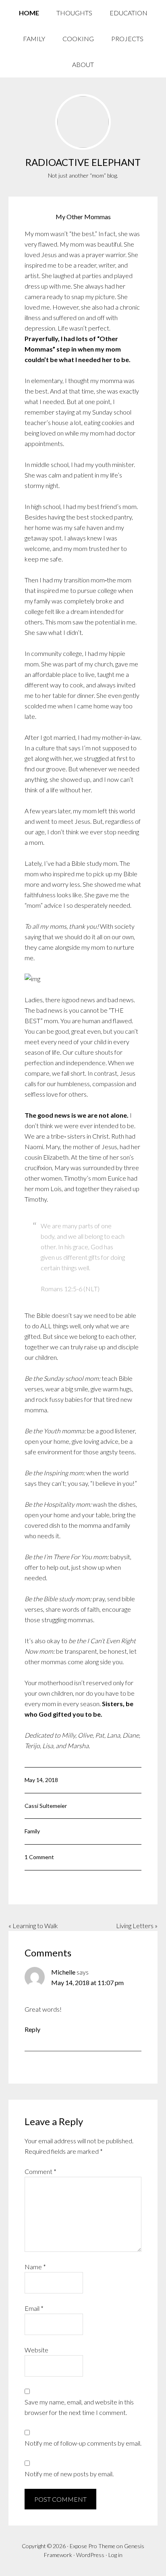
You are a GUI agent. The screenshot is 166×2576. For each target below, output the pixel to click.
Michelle (63, 1972)
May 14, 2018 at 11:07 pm (87, 1982)
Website (36, 2350)
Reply (32, 2029)
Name (35, 2267)
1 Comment (39, 1857)
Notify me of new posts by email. (69, 2474)
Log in (115, 2555)
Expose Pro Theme (92, 2546)
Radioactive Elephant (83, 162)
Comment (40, 2171)
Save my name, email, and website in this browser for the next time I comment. (79, 2407)
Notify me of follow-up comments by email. (83, 2443)
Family (32, 1831)
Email (34, 2308)
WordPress (90, 2555)
